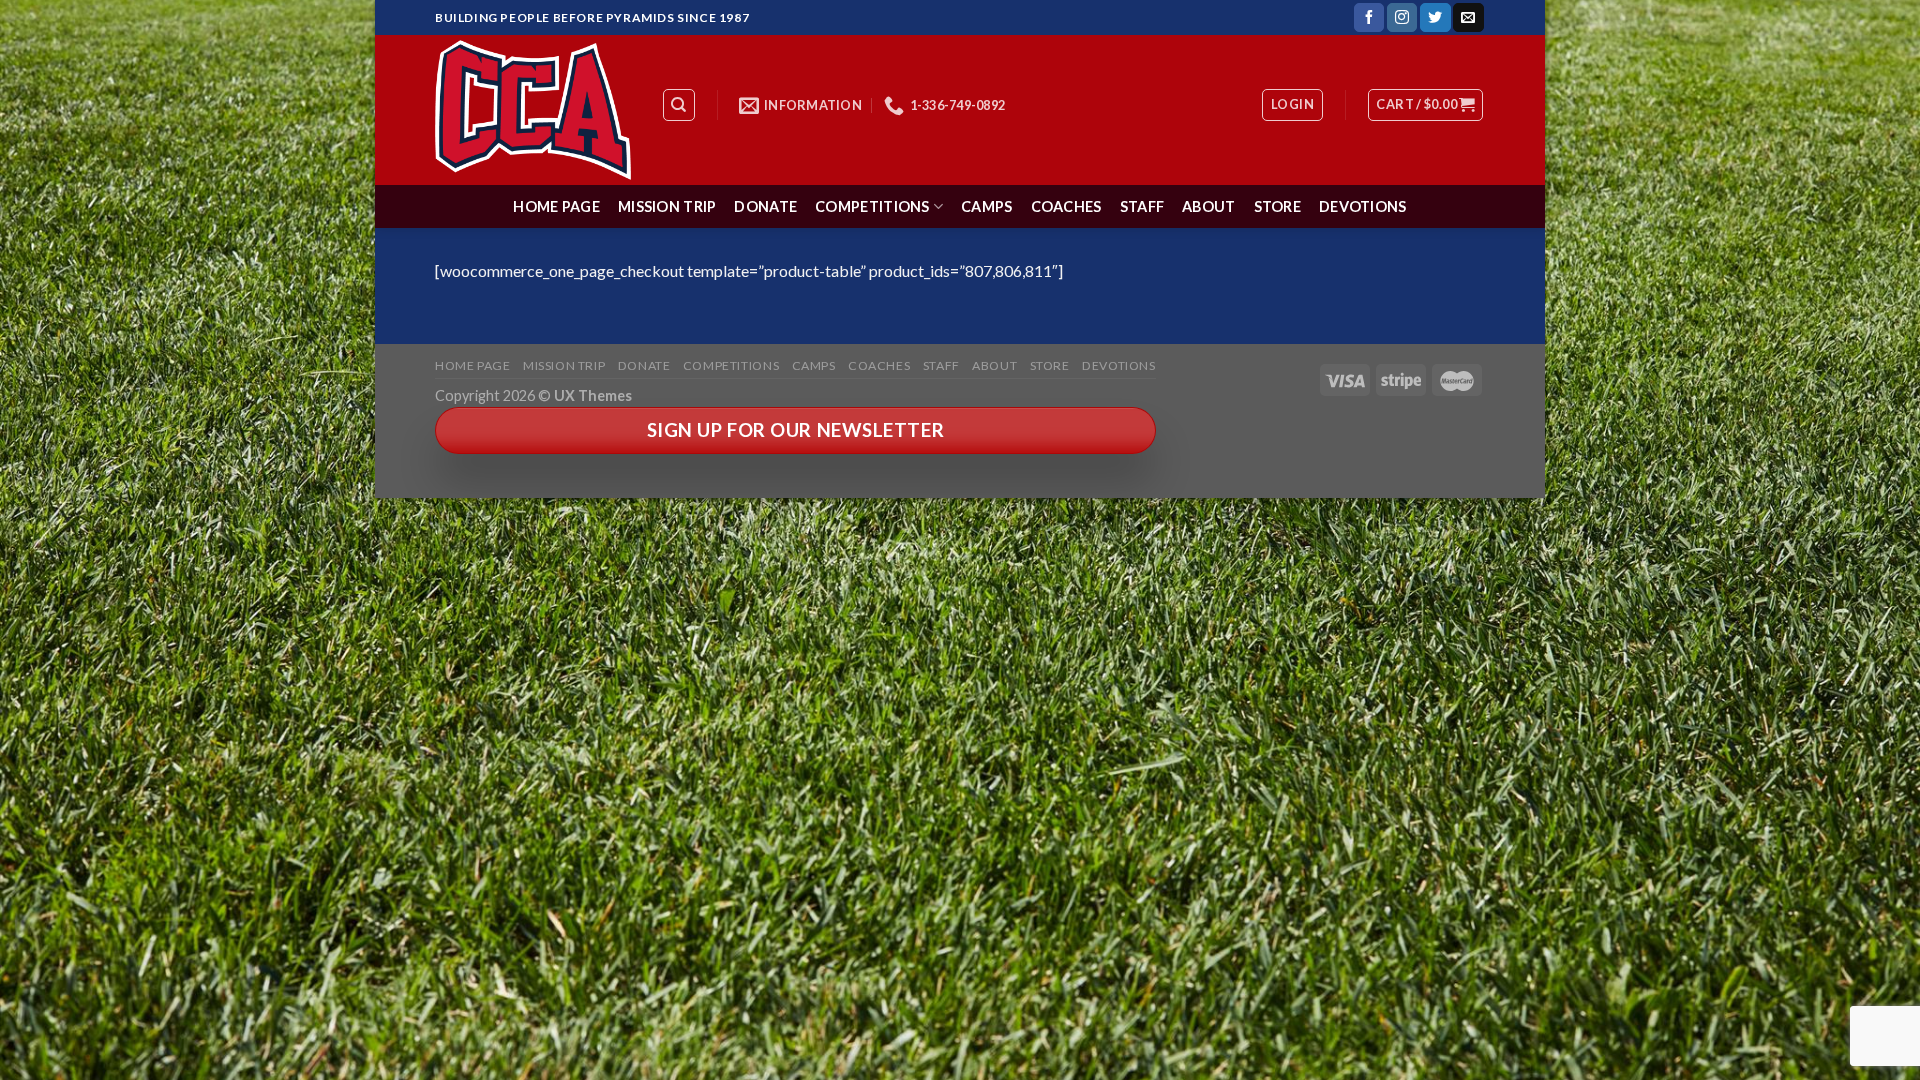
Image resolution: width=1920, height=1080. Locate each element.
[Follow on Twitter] (1435, 18)
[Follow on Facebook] (1369, 18)
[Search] (679, 105)
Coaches (1066, 206)
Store (1277, 206)
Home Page (556, 206)
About (1208, 206)
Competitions (872, 206)
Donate (765, 206)
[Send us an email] (1468, 18)
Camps (986, 206)
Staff (1142, 206)
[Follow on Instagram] (1402, 18)
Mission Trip (667, 206)
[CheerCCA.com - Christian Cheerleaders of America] (533, 110)
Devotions (1363, 206)
